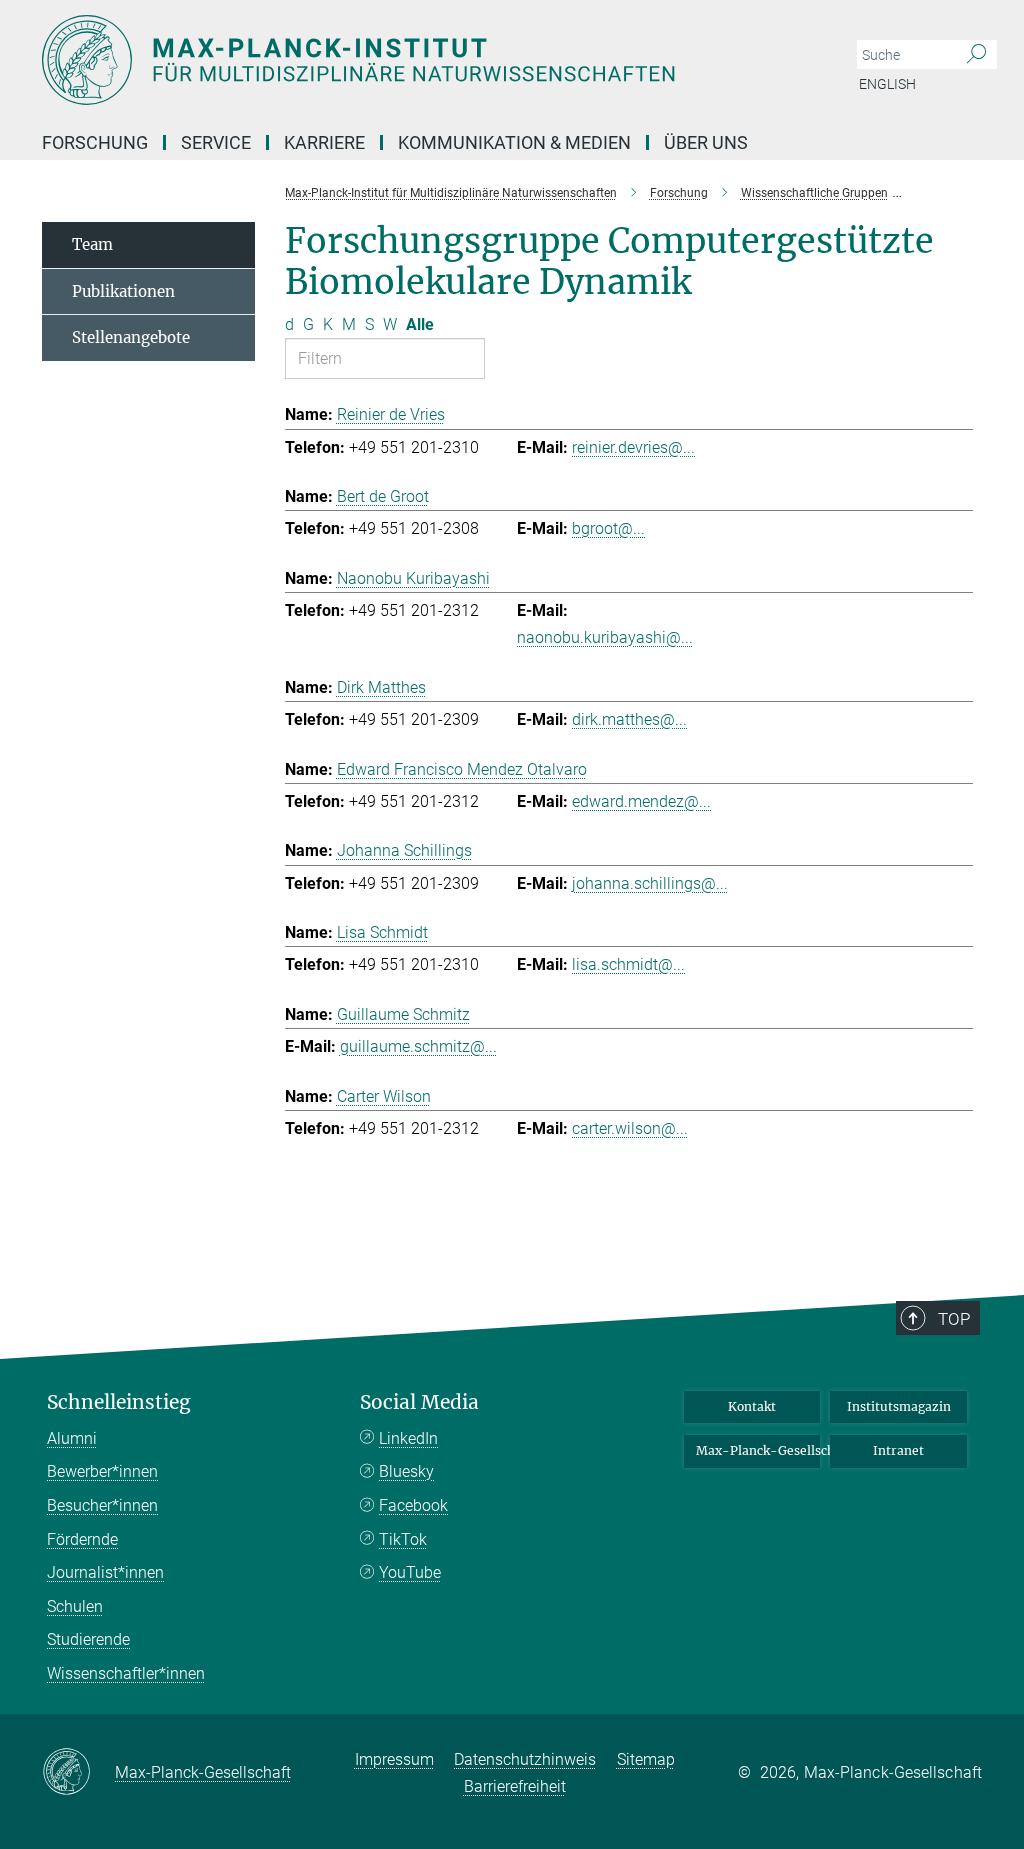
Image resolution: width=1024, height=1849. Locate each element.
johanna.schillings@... (650, 883)
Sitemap (646, 1759)
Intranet (898, 1450)
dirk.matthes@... (629, 719)
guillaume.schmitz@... (418, 1046)
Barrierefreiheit (515, 1786)
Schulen (75, 1606)
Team (92, 244)
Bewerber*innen (102, 1471)
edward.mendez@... (641, 801)
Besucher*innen (102, 1505)
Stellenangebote (131, 337)
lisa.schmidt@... (628, 964)
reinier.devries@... (633, 447)
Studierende (88, 1639)
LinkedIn (408, 1438)
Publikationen (123, 291)
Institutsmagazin (899, 1406)
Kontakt (752, 1406)
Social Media (419, 1402)
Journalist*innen (105, 1572)
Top (954, 1319)
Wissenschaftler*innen (126, 1673)
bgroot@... (608, 528)
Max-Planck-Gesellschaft (758, 1450)
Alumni (72, 1438)
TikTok (403, 1539)
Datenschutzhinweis (525, 1759)
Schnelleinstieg (119, 1402)
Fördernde (82, 1539)
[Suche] (976, 55)
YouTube (410, 1572)
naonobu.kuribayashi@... (605, 637)
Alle (420, 324)
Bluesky (406, 1471)
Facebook (413, 1505)
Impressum (394, 1759)
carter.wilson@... (630, 1128)
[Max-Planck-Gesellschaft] (78, 1773)
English (887, 84)
